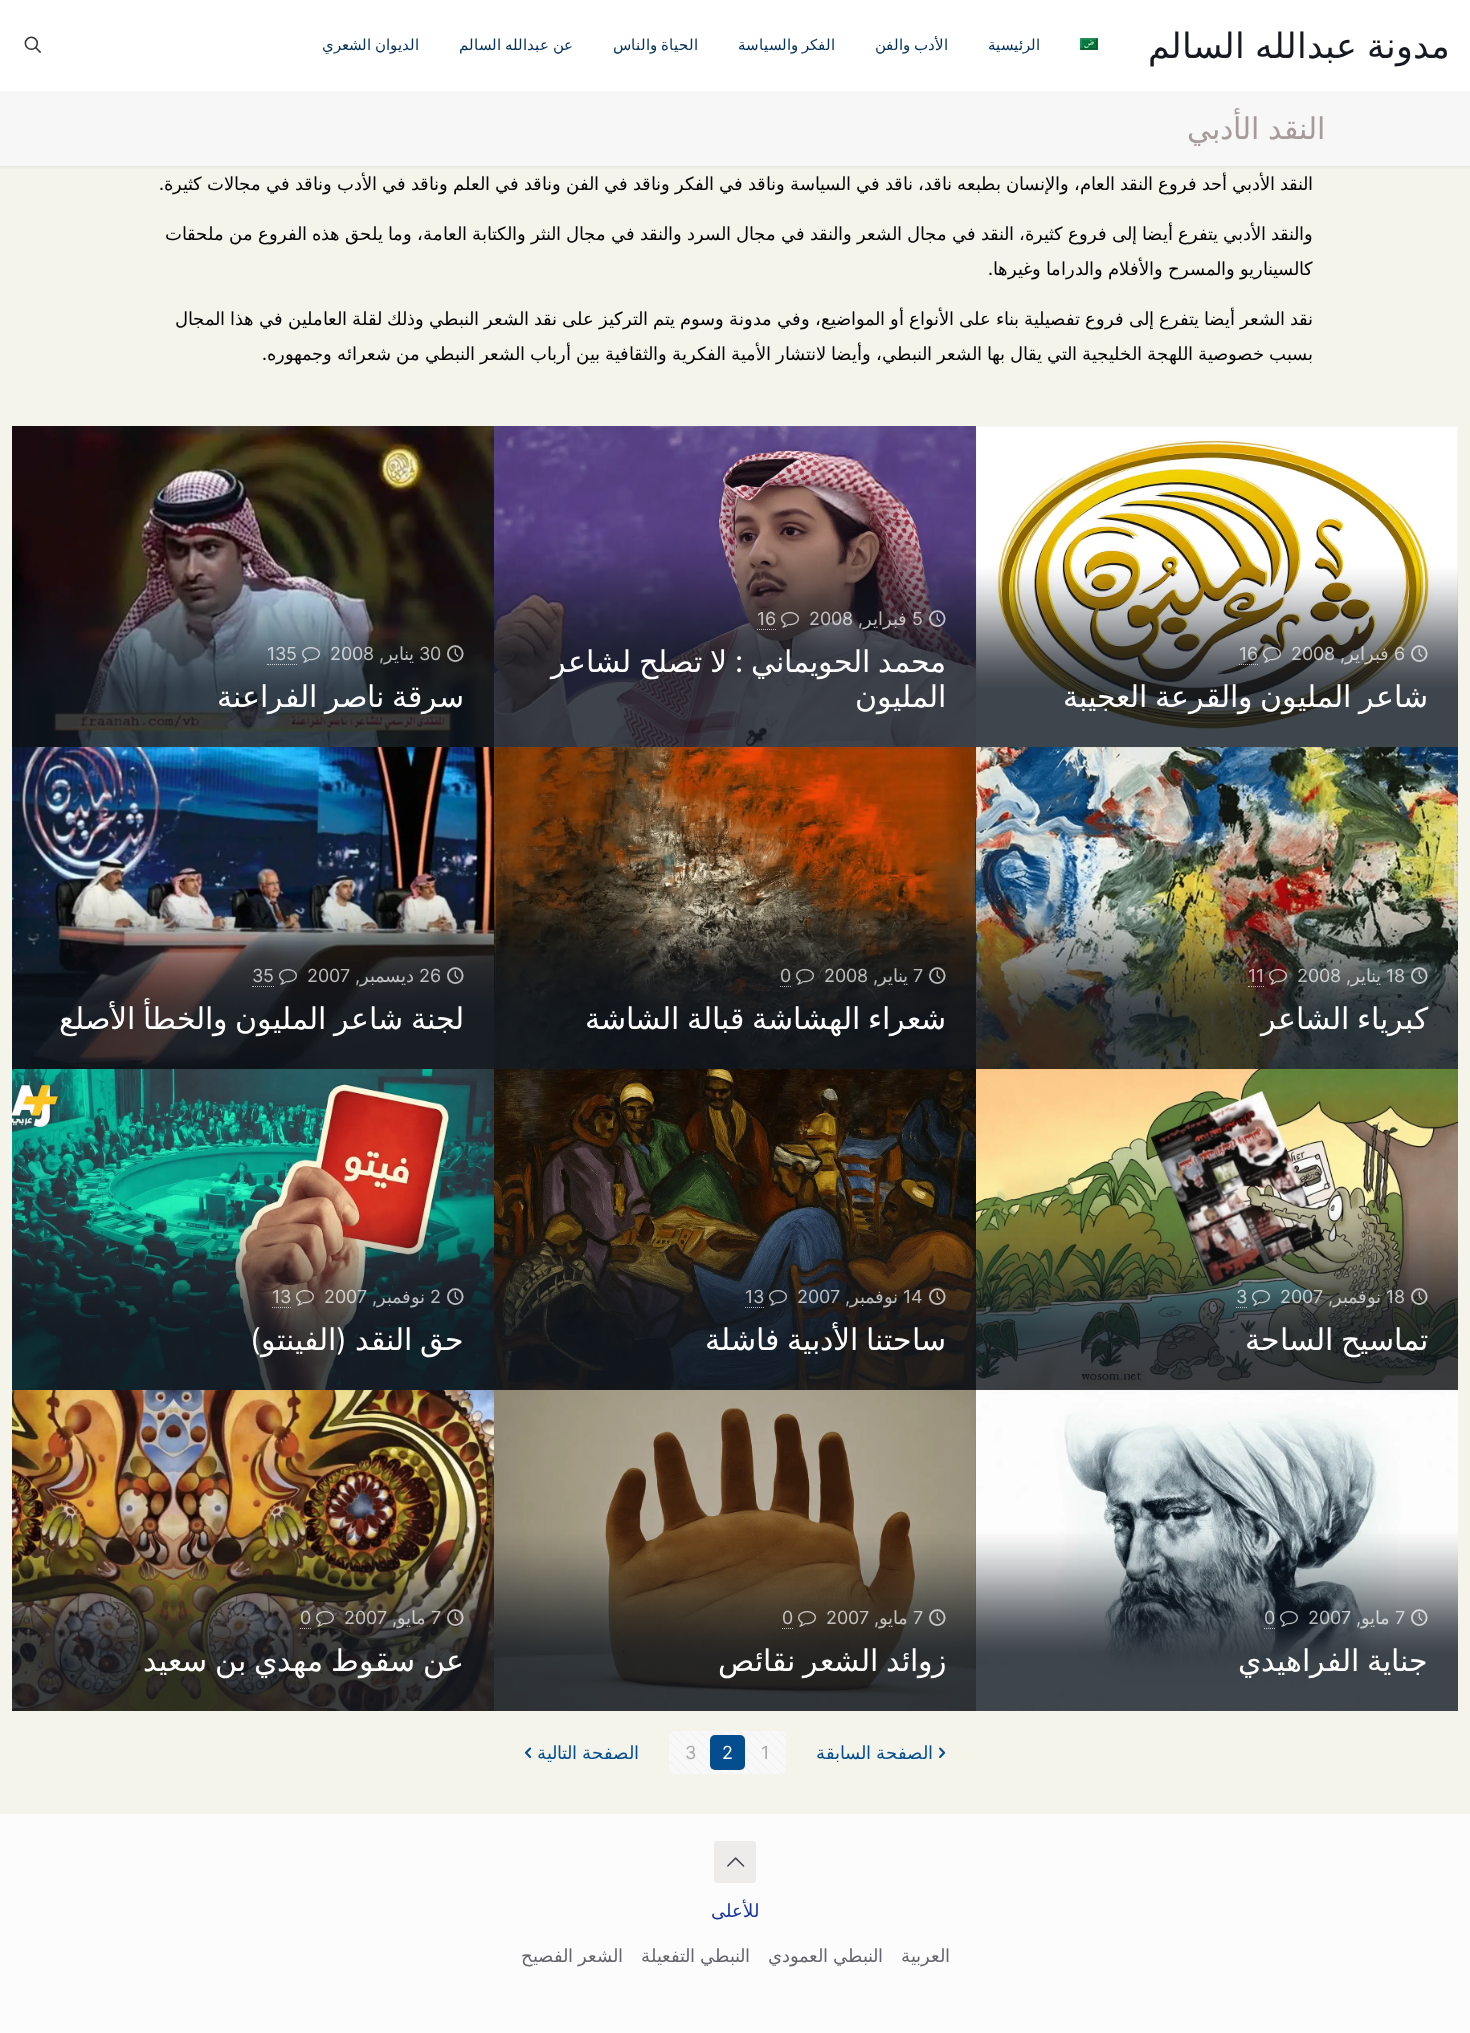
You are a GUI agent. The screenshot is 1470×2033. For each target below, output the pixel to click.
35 (263, 975)
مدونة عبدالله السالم (1299, 45)
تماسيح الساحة (1336, 1339)
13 (754, 1296)
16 (1248, 653)
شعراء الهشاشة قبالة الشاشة (765, 1018)
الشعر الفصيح (572, 1955)
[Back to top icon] (735, 1862)
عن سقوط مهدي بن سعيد (303, 1660)
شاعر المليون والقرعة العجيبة (1245, 696)
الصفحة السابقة (874, 1752)
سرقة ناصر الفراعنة (340, 696)
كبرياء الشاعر (1344, 1018)
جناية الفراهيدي (1333, 1660)
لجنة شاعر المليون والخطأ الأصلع (261, 1018)
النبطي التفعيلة (695, 1955)
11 (1256, 975)
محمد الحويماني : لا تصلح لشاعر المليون (748, 678)
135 (282, 653)
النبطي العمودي (825, 1955)
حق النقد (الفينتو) (357, 1339)
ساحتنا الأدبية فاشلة (825, 1339)
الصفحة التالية (588, 1752)
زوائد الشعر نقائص (832, 1660)
